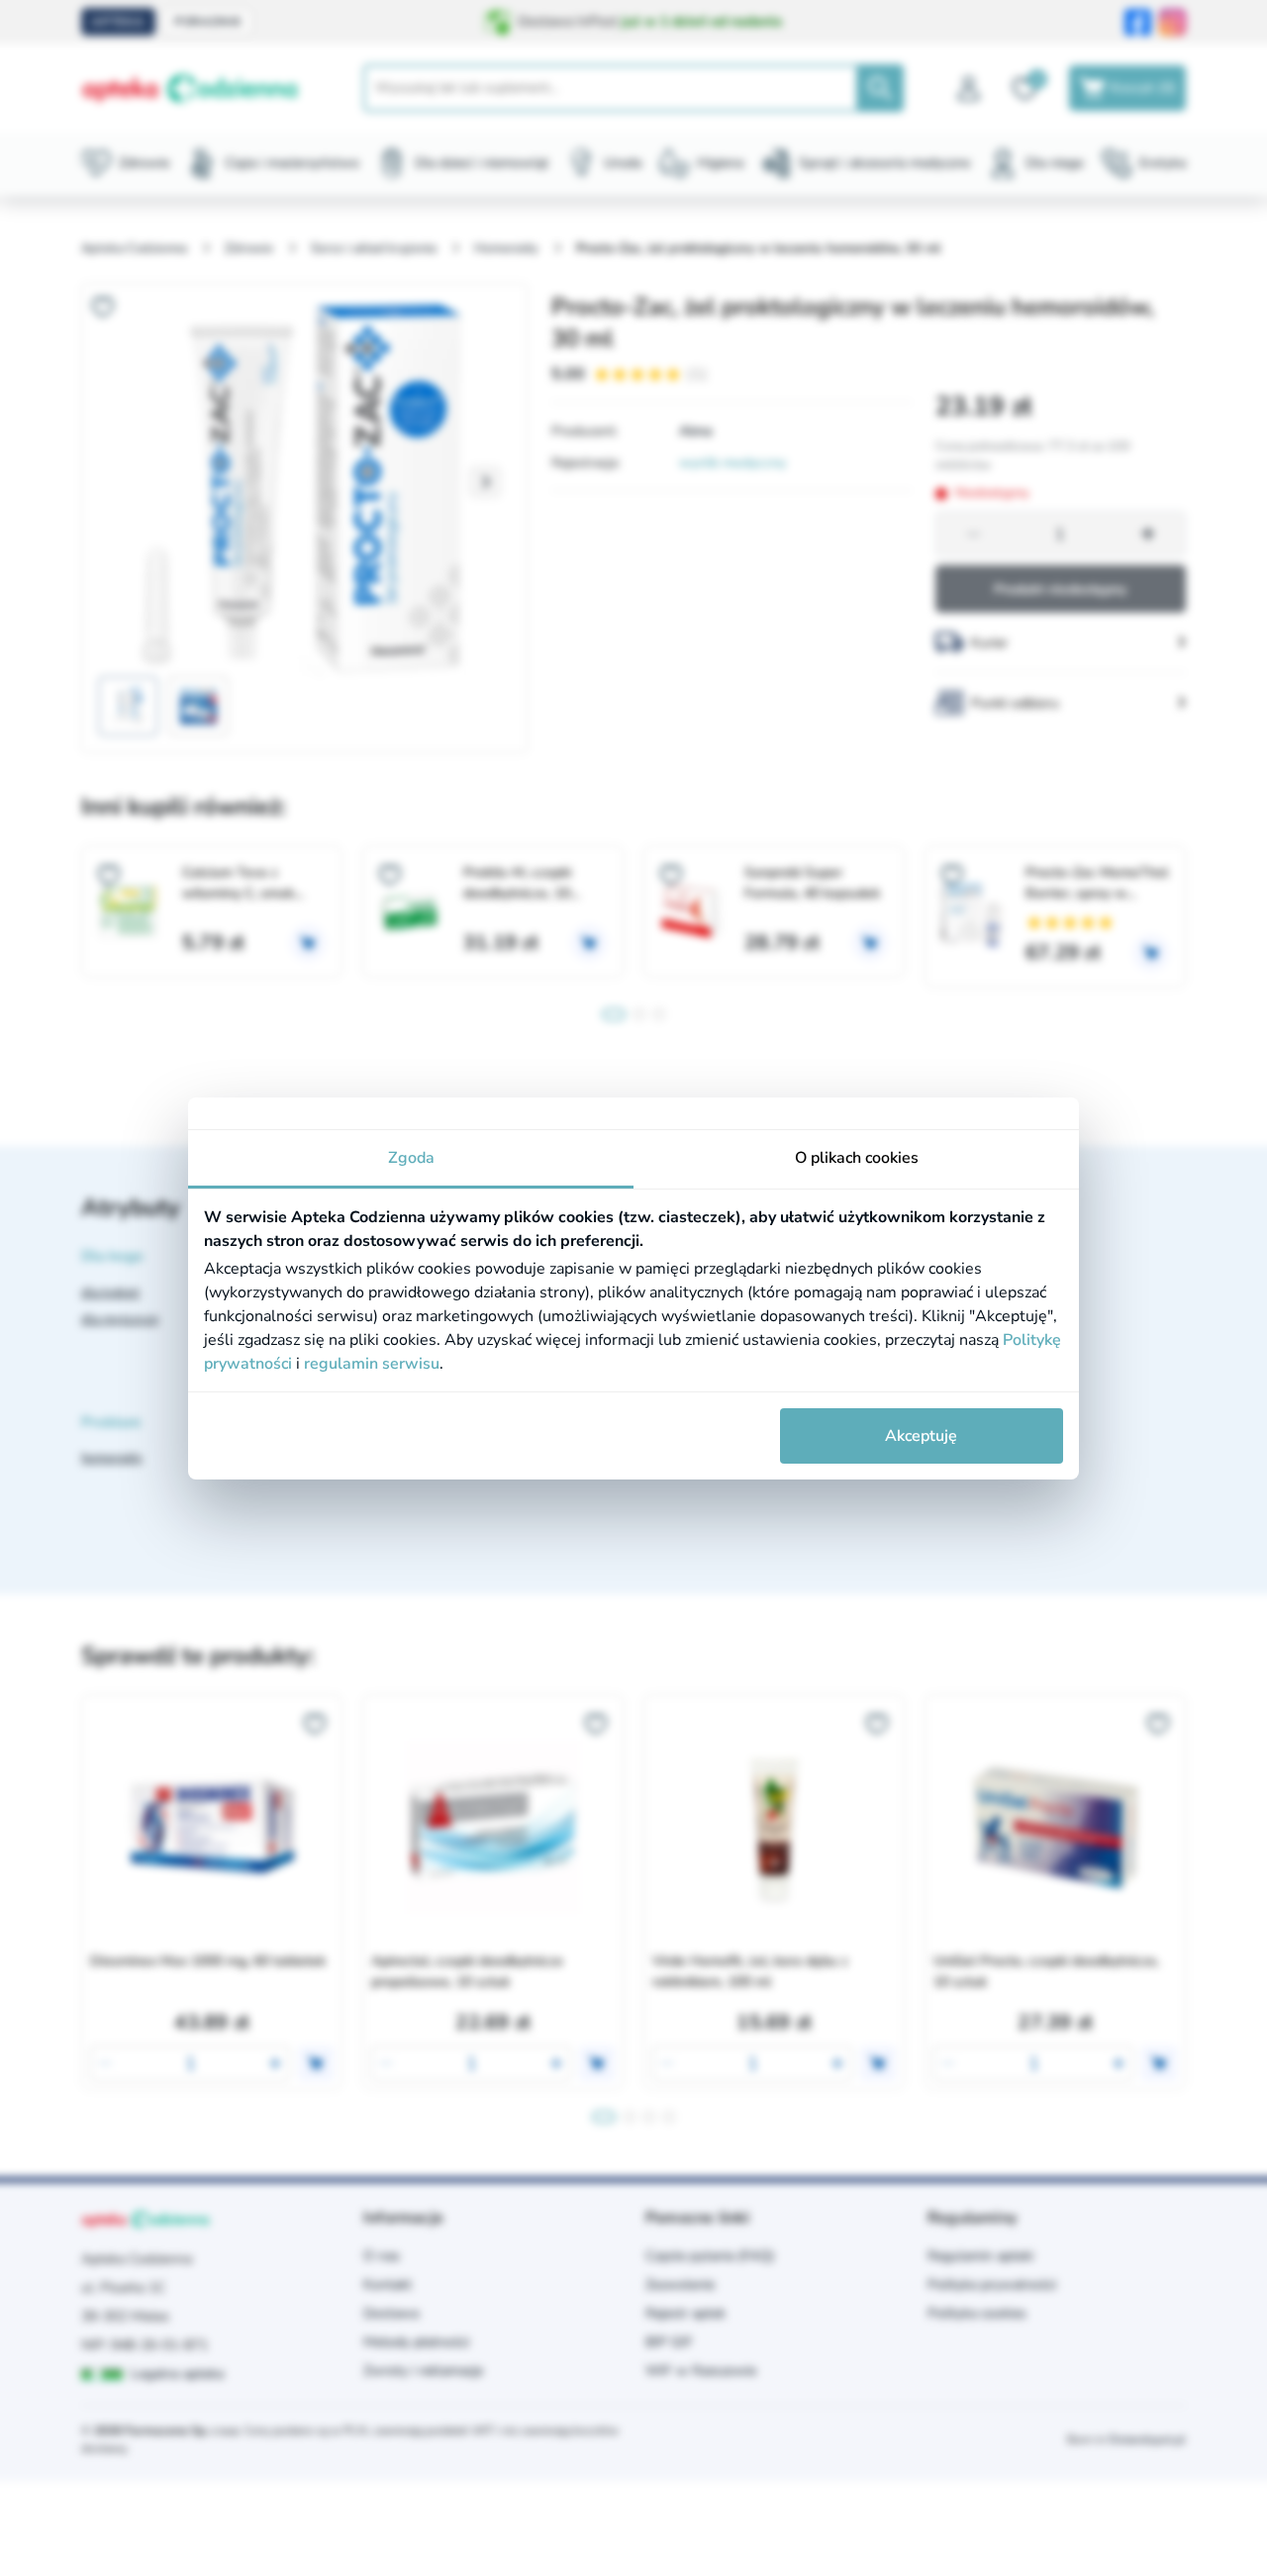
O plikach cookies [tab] (857, 1158)
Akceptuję (921, 1436)
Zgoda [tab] (411, 1158)
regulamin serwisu (372, 1364)
